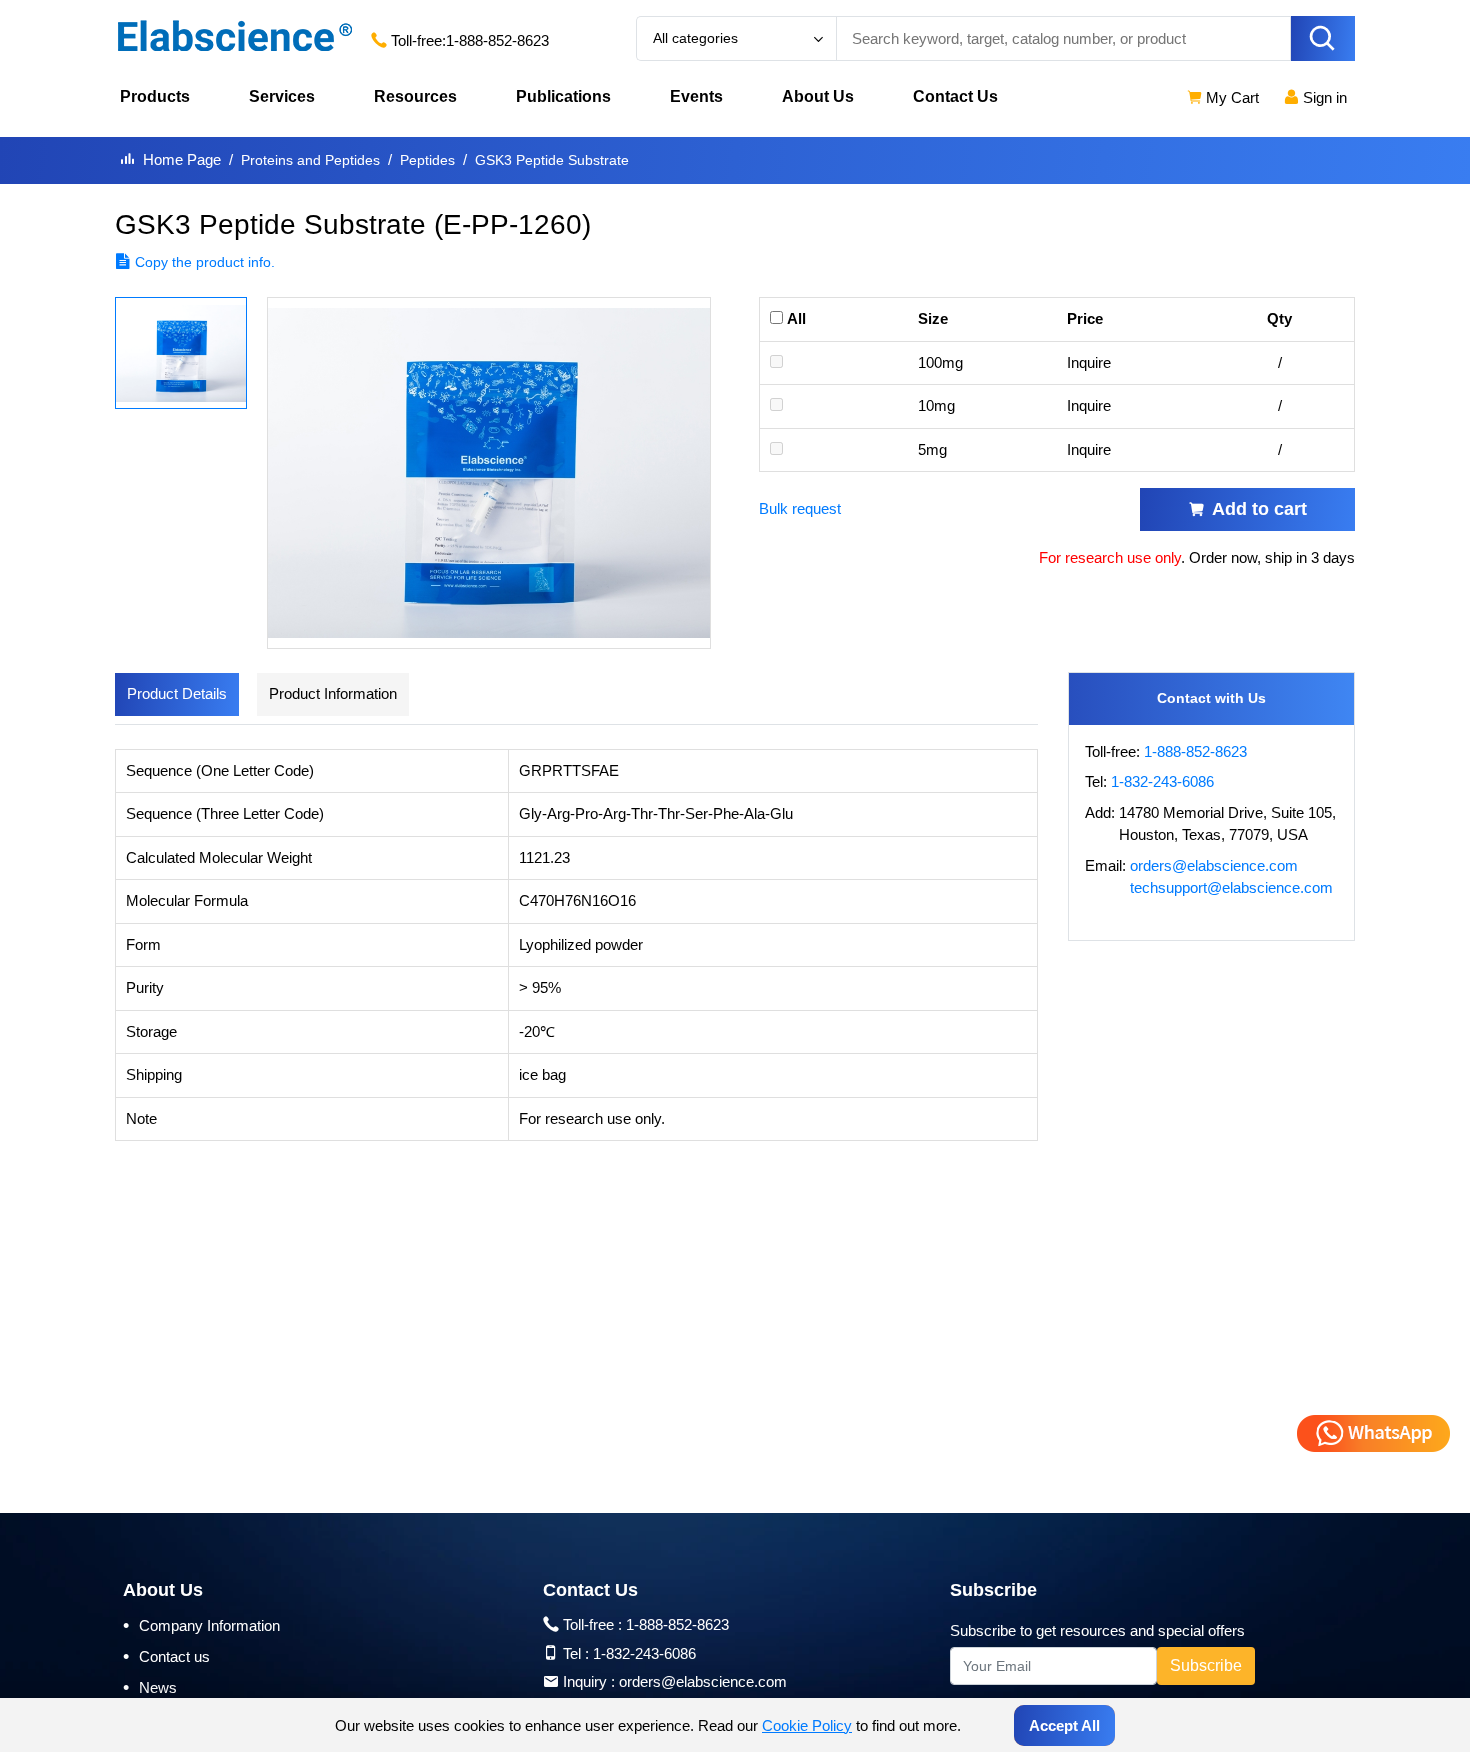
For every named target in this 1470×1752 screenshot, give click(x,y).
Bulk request (800, 508)
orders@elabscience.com (1214, 865)
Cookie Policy (807, 1725)
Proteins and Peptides (310, 160)
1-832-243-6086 (1162, 781)
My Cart (1230, 97)
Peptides (427, 160)
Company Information (201, 1625)
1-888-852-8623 (497, 40)
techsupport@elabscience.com (1231, 887)
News (150, 1687)
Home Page (182, 159)
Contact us (166, 1656)
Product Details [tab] (177, 693)
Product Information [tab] (333, 693)
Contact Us (955, 96)
